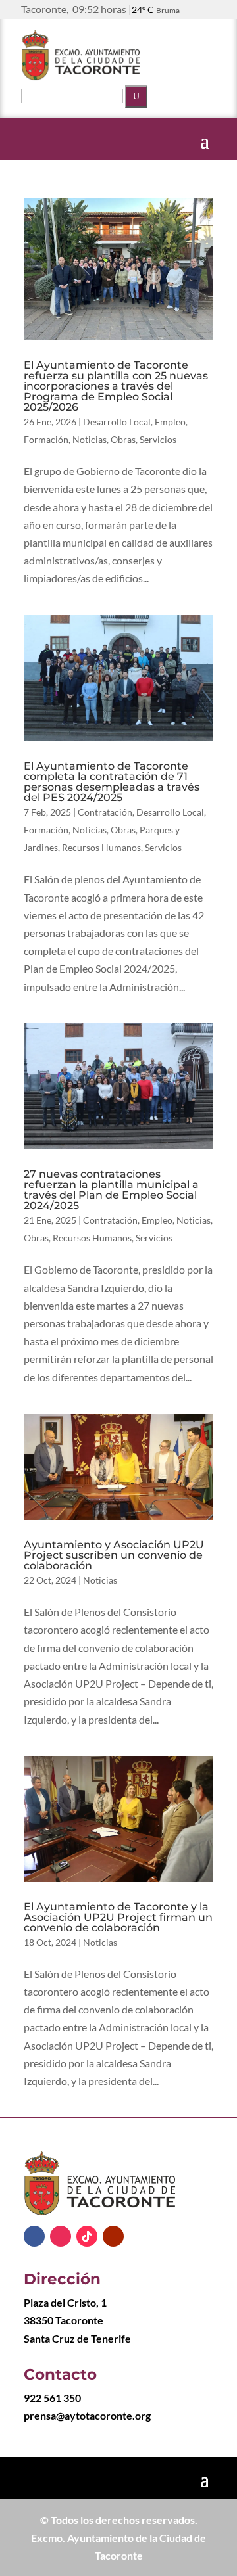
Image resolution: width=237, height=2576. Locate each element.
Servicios (158, 439)
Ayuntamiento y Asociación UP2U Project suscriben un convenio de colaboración (114, 1555)
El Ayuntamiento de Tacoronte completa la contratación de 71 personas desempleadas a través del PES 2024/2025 (112, 782)
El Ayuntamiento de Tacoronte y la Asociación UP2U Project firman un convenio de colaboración (118, 1917)
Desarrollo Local (117, 422)
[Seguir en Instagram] (61, 2236)
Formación (46, 439)
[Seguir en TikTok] (87, 2236)
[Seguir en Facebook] (34, 2236)
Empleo (170, 422)
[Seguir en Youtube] (113, 2236)
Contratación (105, 812)
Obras (123, 439)
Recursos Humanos (101, 847)
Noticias (90, 439)
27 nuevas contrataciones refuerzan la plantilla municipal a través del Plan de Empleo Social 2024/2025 (111, 1190)
